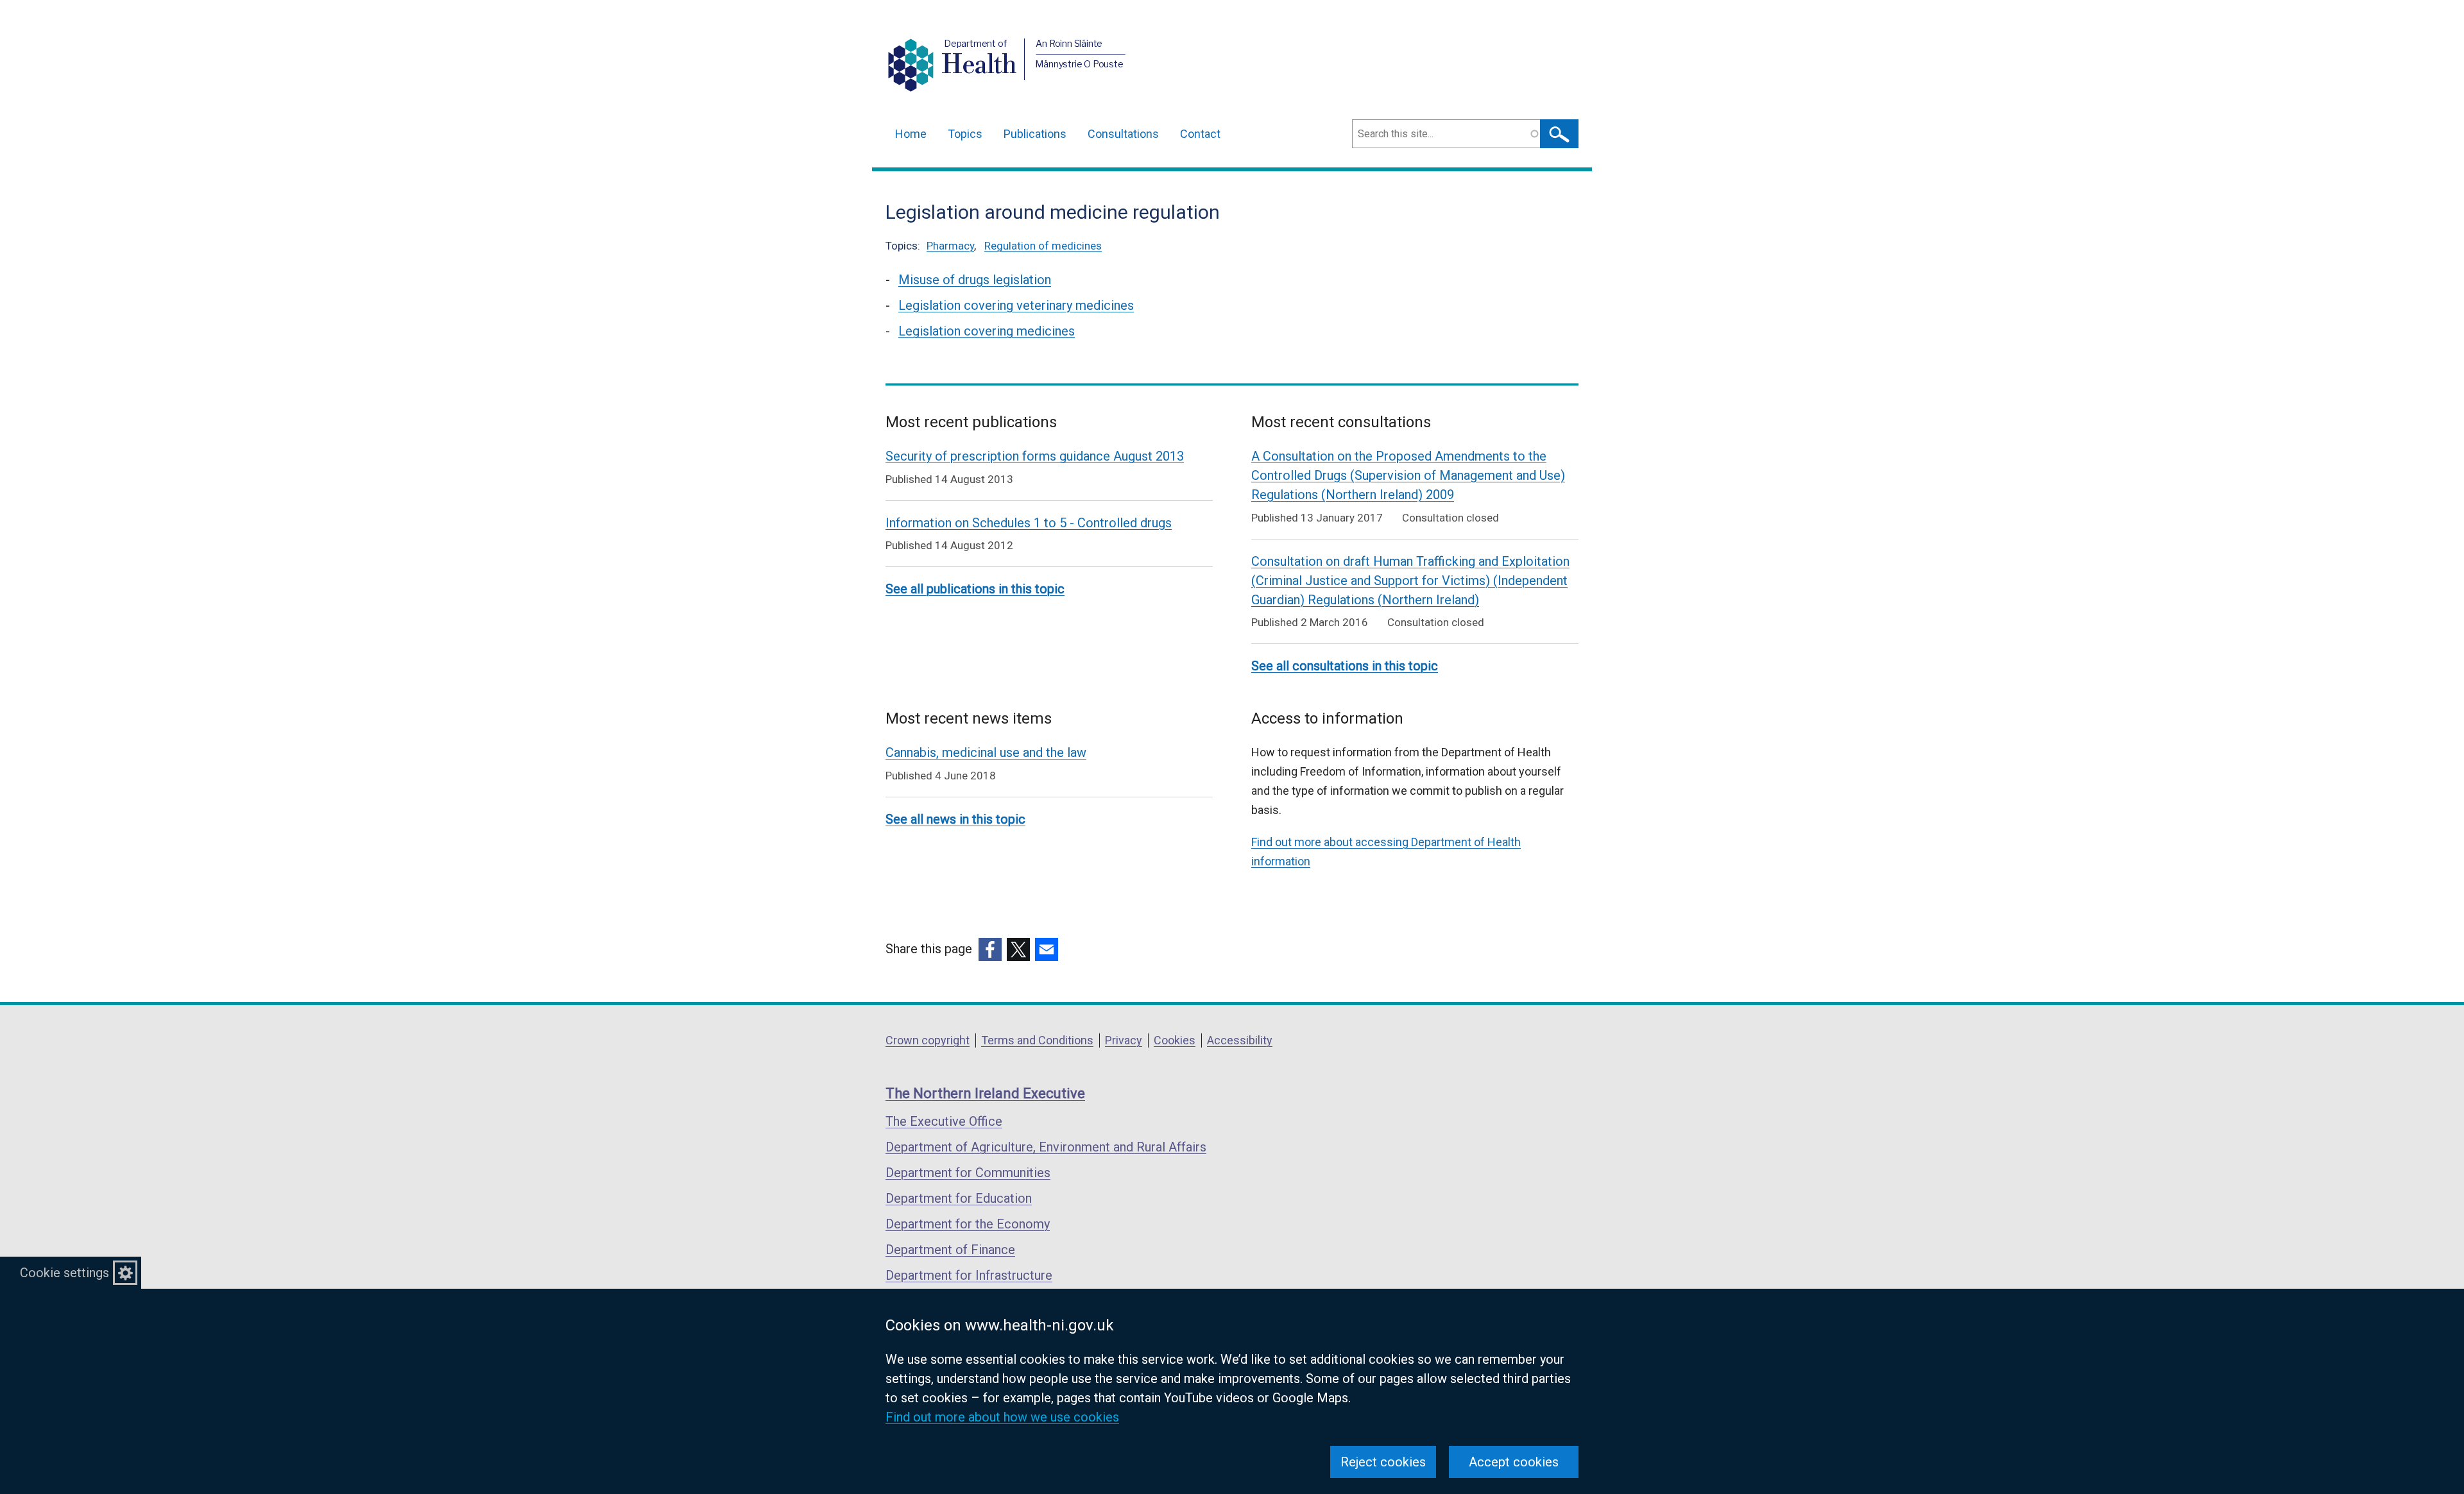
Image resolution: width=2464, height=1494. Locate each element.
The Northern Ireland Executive (985, 1093)
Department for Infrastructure (969, 1275)
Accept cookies (1514, 1462)
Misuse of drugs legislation (975, 280)
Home (911, 134)
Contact (1200, 134)
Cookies (1175, 1040)
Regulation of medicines (1043, 246)
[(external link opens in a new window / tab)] (990, 949)
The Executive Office (944, 1121)
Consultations (1123, 134)
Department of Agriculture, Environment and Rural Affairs (1046, 1147)
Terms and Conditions (1037, 1040)
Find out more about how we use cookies (1002, 1417)
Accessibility (1240, 1040)
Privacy (1124, 1040)
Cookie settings (64, 1273)
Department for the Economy (968, 1224)
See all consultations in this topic (1345, 666)
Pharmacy (950, 246)
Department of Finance (950, 1250)
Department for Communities (968, 1173)
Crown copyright (928, 1040)
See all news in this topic (955, 819)
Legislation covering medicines (987, 331)
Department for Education (959, 1198)
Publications (1035, 134)
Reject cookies (1383, 1462)
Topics (965, 134)
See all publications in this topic (975, 589)
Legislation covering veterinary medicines (1016, 305)
